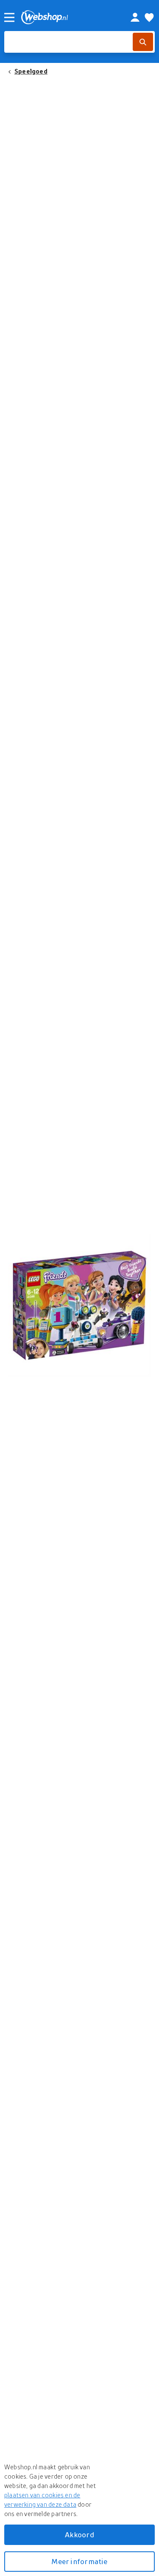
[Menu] (9, 17)
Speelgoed (31, 71)
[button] (79, 1305)
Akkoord (79, 2535)
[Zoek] (143, 42)
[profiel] (135, 17)
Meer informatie (79, 2561)
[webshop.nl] (66, 17)
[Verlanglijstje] (149, 17)
